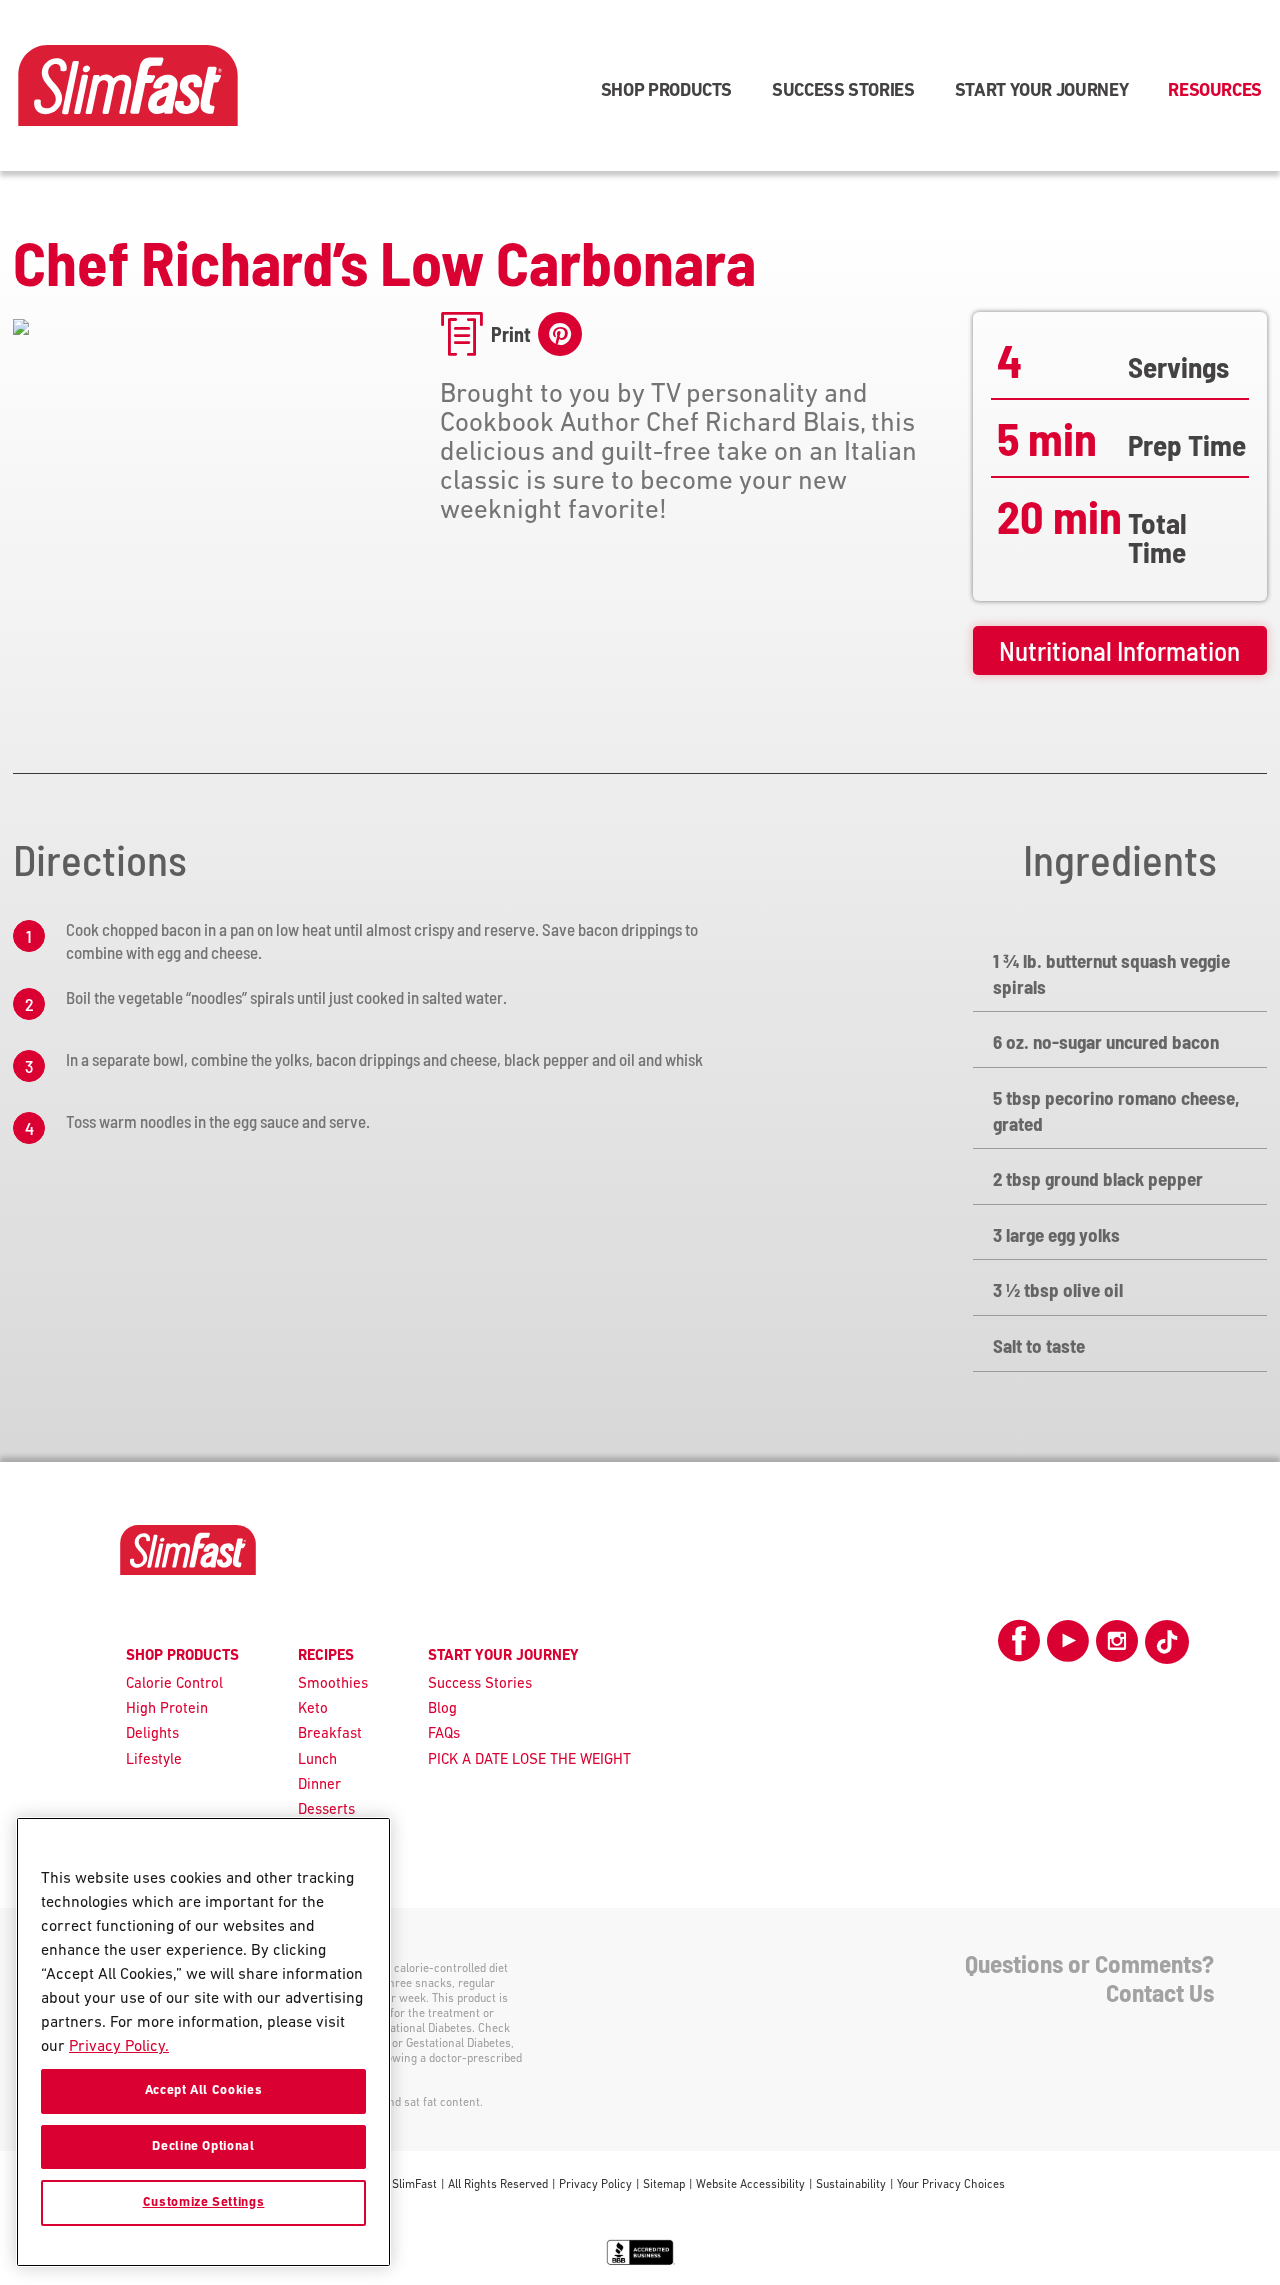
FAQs (444, 1734)
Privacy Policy (595, 2185)
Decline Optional (203, 2146)
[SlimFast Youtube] (1068, 1648)
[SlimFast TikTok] (1167, 1641)
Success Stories (480, 1684)
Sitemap (664, 2185)
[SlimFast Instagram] (1117, 1648)
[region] (203, 2042)
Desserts (326, 1810)
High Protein (167, 1709)
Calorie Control (174, 1684)
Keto (313, 1709)
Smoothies (333, 1684)
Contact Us (1160, 1992)
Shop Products (666, 92)
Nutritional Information (1119, 650)
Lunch (317, 1760)
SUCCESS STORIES (843, 92)
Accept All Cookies (204, 2090)
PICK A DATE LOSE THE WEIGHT (529, 1760)
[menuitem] (666, 85)
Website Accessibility (750, 2185)
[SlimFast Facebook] (1019, 1648)
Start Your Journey (1042, 92)
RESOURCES (1215, 92)
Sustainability (851, 2185)
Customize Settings (204, 2202)
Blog (442, 1709)
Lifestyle (154, 1760)
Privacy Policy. (119, 2047)
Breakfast (330, 1734)
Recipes (326, 1656)
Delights (152, 1734)
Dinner (319, 1785)
